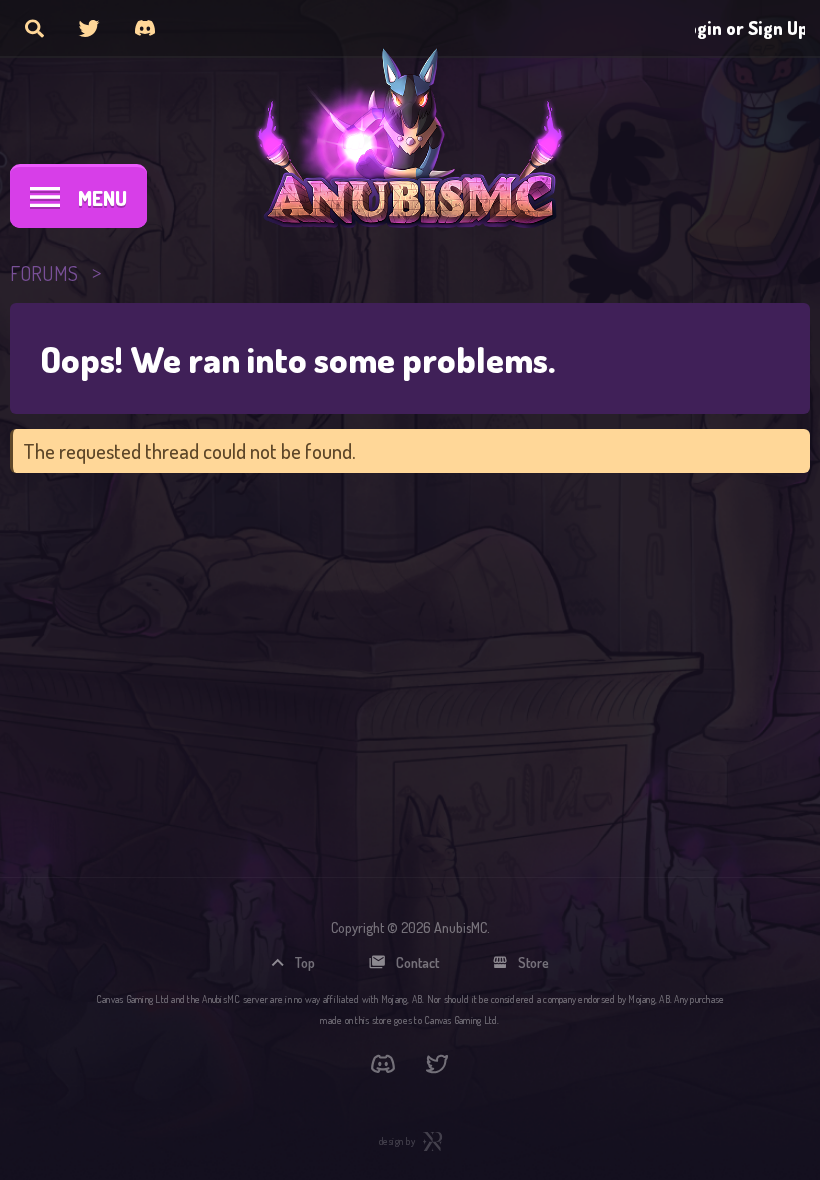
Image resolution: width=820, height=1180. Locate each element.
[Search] (34, 28)
